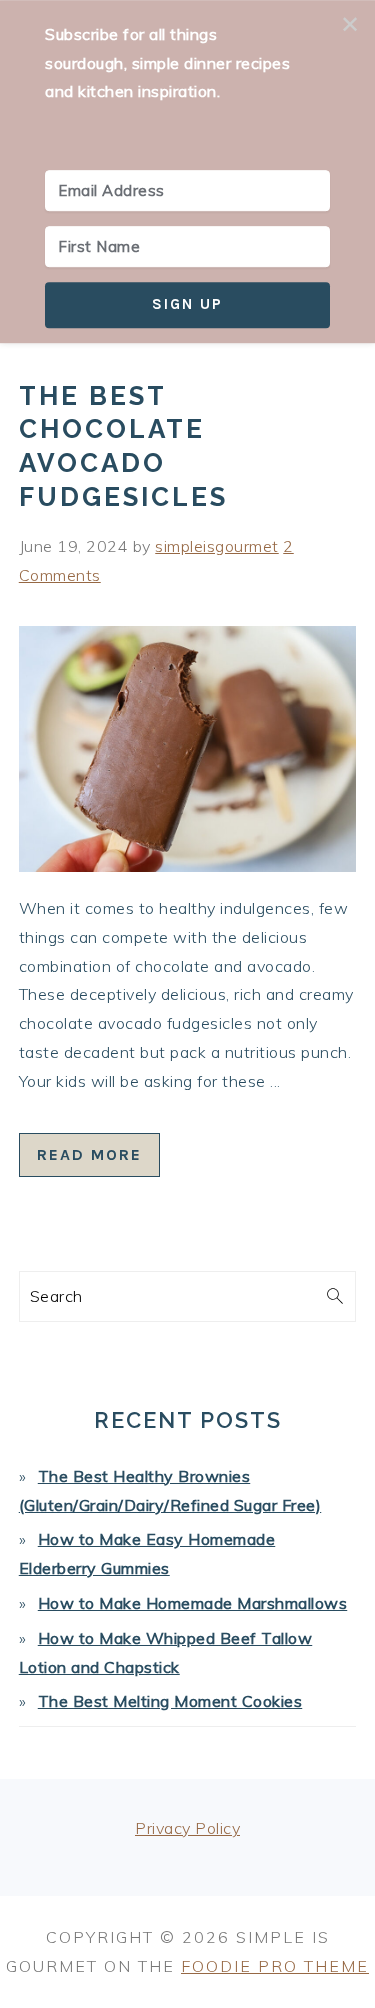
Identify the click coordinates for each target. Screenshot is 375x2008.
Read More (89, 1154)
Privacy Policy (187, 1828)
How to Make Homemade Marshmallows (193, 1603)
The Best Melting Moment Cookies (170, 1701)
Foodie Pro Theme (275, 1966)
